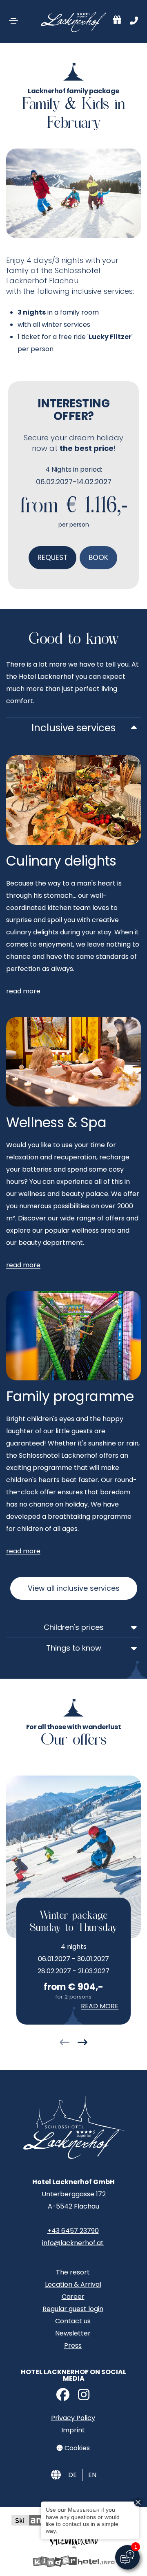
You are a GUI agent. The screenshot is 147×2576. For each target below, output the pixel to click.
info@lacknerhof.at (73, 2243)
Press (73, 2345)
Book (98, 558)
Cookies (76, 2448)
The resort (73, 2272)
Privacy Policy (73, 2418)
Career (73, 2297)
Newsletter (73, 2333)
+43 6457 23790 (73, 2231)
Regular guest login (73, 2309)
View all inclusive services (74, 1588)
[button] (65, 2044)
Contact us (73, 2321)
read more (23, 1265)
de (72, 2475)
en (92, 2475)
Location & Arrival (73, 2284)
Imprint (73, 2430)
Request (52, 558)
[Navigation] (13, 21)
